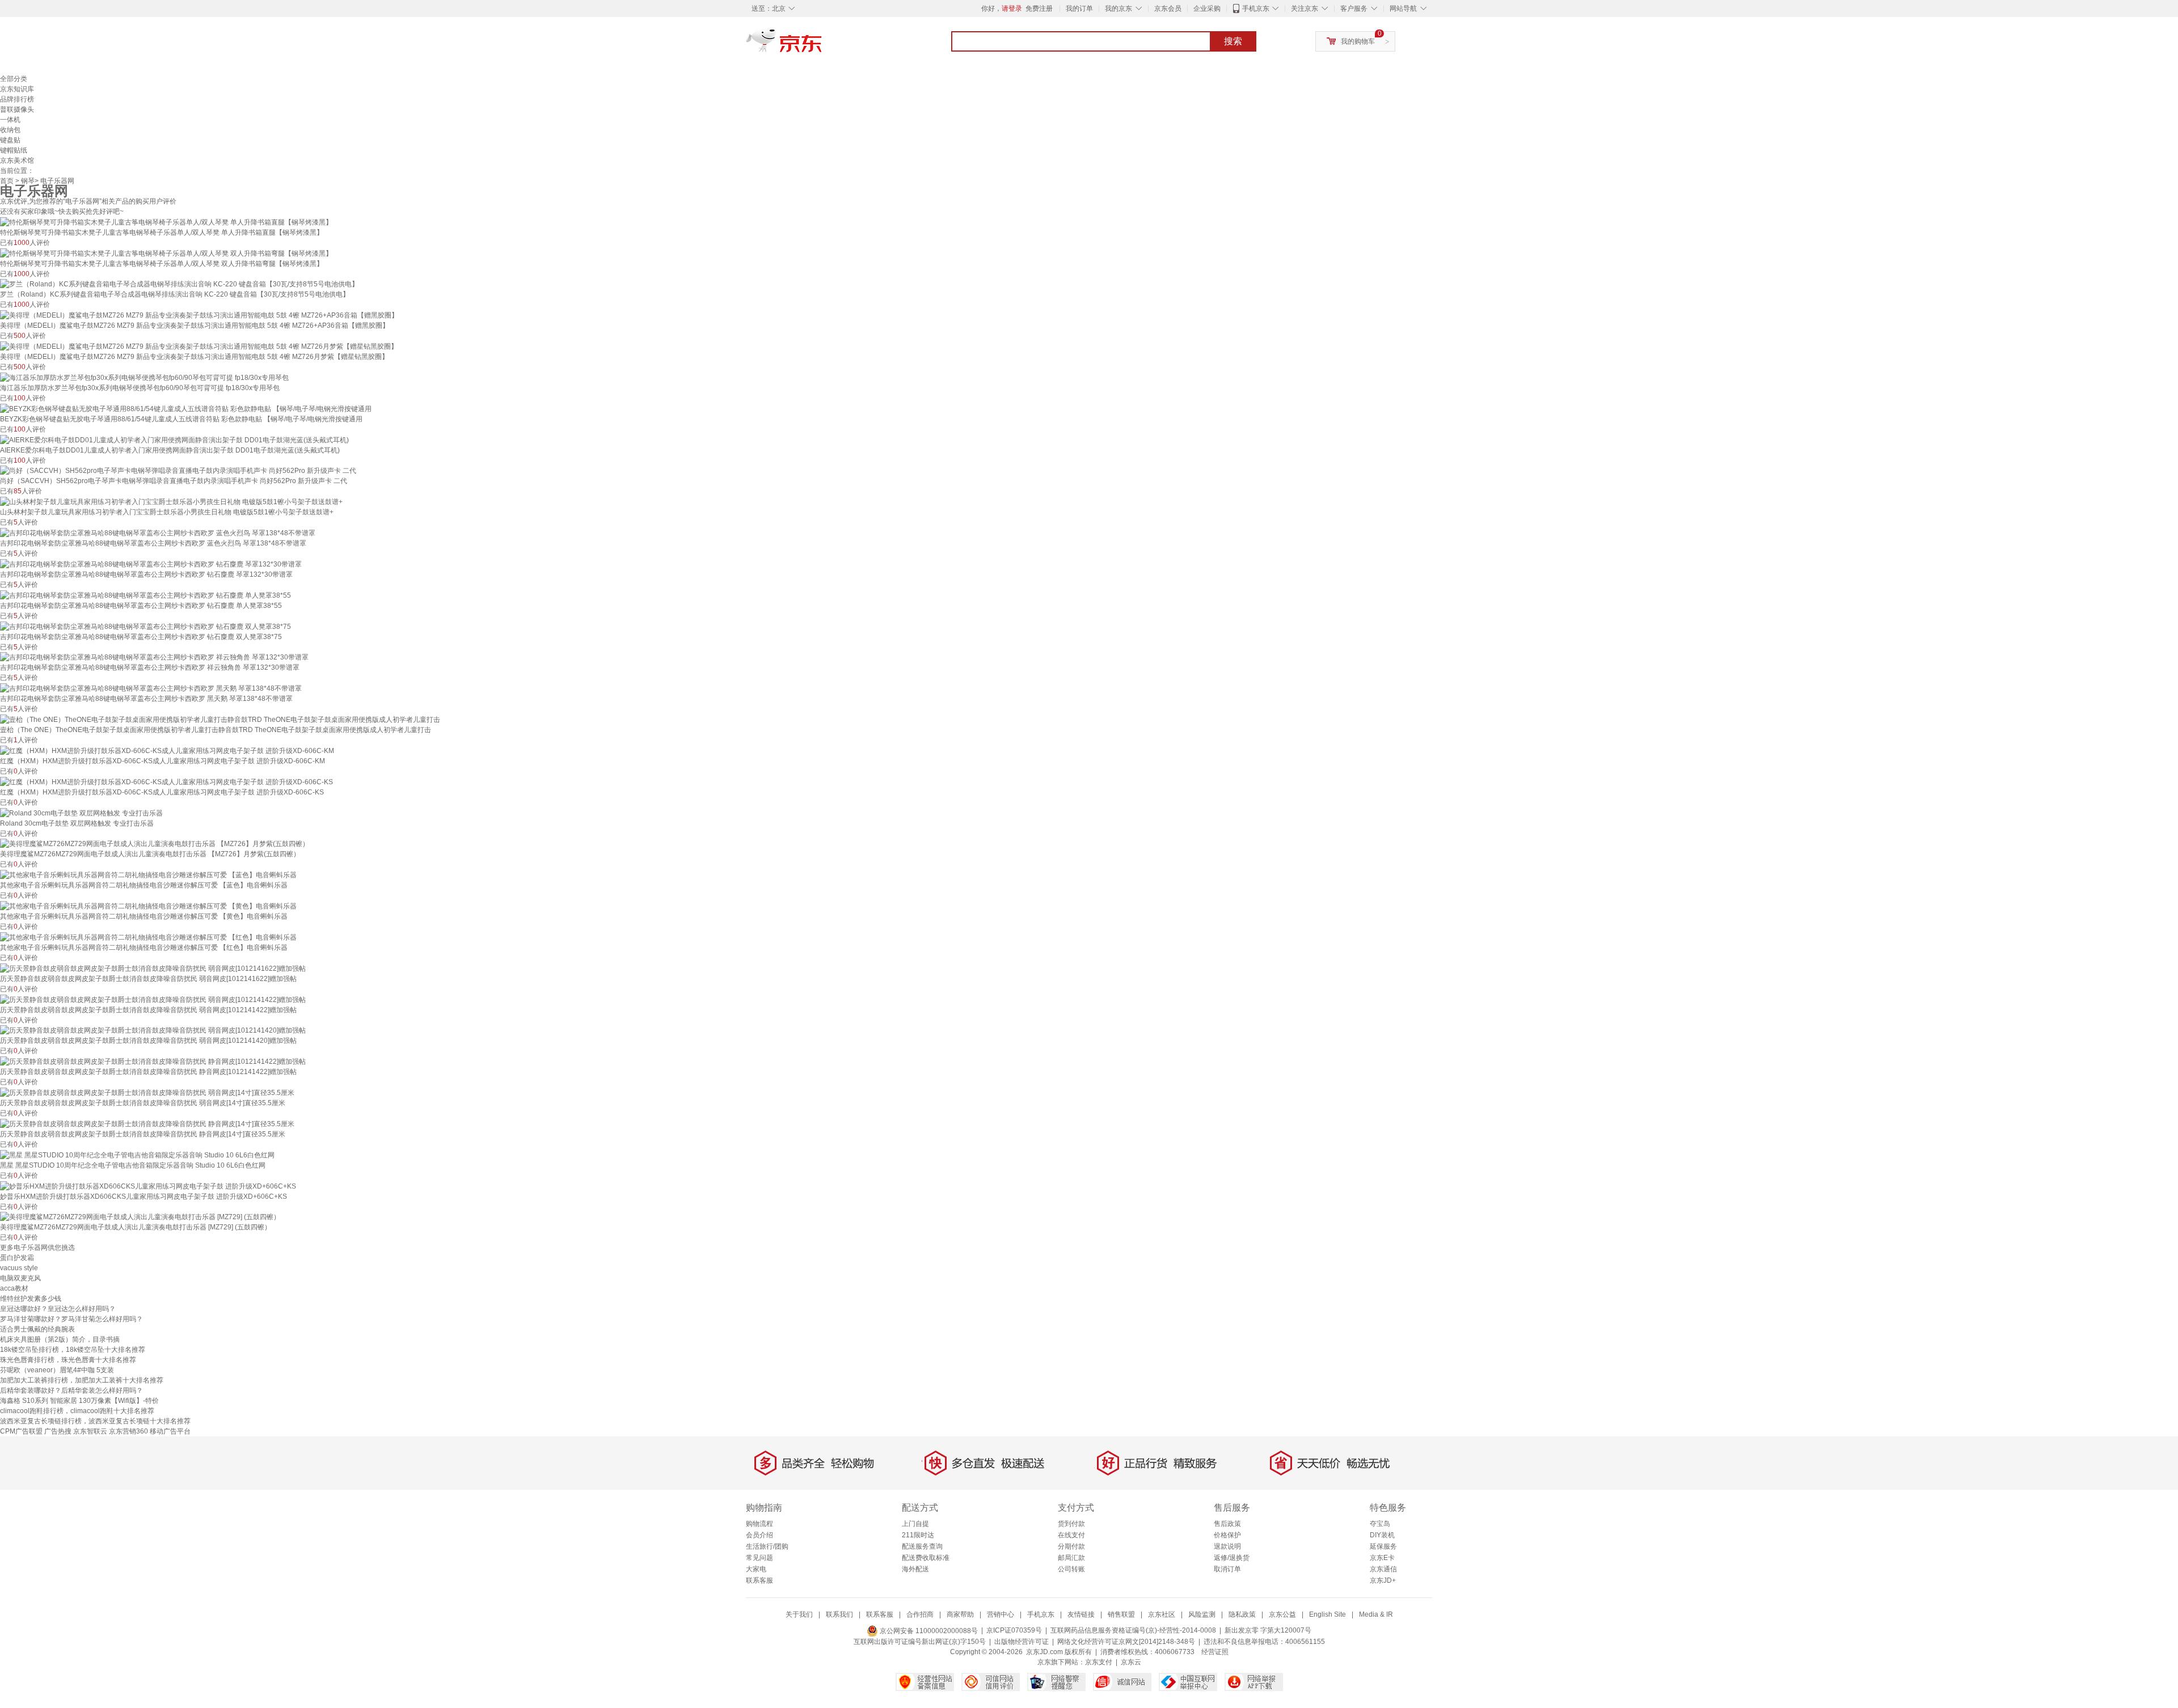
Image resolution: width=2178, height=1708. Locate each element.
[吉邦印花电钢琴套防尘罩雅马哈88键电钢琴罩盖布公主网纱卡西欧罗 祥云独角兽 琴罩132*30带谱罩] (154, 657)
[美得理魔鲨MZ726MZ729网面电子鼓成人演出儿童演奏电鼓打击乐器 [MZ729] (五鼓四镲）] (140, 1217)
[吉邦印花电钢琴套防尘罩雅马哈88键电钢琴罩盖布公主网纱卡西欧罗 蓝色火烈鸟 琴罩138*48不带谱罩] (158, 532)
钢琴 (28, 181)
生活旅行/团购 (767, 1546)
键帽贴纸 (14, 150)
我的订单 (1079, 9)
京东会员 (1168, 9)
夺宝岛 (1380, 1524)
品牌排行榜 (17, 99)
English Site (1328, 1614)
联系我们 (839, 1614)
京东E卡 (1382, 1558)
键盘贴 (10, 140)
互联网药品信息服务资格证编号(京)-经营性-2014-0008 (1133, 1631)
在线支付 (1071, 1535)
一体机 (10, 120)
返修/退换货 (1232, 1558)
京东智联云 (90, 1431)
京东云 (1131, 1662)
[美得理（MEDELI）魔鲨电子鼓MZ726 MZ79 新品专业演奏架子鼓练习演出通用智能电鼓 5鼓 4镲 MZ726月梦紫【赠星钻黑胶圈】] (199, 346)
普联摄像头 (17, 109)
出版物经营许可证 (1022, 1642)
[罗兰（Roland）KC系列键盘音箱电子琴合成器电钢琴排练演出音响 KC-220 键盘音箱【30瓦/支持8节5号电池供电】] (179, 284)
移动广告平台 (170, 1431)
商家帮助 (960, 1614)
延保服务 (1383, 1546)
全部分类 (14, 79)
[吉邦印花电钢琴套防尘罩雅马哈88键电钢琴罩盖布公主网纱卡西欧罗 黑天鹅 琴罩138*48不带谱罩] (151, 688)
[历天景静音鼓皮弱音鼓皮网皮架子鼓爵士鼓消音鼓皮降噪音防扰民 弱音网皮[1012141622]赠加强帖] (153, 968)
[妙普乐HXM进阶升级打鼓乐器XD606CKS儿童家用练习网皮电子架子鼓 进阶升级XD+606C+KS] (148, 1186)
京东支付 (1099, 1662)
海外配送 (915, 1569)
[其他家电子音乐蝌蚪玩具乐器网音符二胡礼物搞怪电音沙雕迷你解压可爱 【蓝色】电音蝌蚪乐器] (148, 874)
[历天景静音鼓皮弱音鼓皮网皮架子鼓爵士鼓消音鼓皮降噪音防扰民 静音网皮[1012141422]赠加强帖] (153, 1061)
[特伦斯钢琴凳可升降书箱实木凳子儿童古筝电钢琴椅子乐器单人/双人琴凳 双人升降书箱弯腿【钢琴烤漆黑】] (166, 253)
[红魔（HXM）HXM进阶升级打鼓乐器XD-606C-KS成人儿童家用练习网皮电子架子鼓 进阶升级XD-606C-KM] (167, 750)
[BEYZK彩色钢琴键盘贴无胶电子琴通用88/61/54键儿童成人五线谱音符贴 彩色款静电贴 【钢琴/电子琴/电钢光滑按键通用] (186, 408)
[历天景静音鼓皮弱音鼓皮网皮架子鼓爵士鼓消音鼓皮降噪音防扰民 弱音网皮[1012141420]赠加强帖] (153, 1030)
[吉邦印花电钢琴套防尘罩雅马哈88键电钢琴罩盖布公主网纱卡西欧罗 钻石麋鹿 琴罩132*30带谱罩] (151, 564)
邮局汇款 (1071, 1558)
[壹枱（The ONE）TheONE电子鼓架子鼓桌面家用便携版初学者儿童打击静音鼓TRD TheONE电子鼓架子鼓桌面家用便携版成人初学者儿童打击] (220, 719)
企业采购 (1207, 9)
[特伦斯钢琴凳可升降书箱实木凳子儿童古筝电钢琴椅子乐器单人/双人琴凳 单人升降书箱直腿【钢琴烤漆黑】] (166, 222)
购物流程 (759, 1524)
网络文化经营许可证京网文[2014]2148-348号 (1126, 1642)
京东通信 (1383, 1569)
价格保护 (1227, 1535)
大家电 (756, 1569)
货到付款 (1071, 1524)
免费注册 (1039, 9)
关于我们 (799, 1614)
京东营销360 (128, 1431)
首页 (7, 181)
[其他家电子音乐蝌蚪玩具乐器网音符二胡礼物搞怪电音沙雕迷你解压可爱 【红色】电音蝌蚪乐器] (148, 937)
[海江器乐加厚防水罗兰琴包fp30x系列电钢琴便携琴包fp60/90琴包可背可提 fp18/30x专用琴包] (144, 377)
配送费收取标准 (926, 1558)
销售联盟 (1121, 1614)
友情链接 (1081, 1614)
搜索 (1233, 41)
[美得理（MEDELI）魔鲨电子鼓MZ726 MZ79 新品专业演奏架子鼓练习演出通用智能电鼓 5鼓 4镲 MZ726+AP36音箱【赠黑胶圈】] (199, 315)
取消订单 (1227, 1569)
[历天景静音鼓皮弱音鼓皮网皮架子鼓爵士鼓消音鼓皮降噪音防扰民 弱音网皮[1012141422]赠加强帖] (153, 999)
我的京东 (1118, 9)
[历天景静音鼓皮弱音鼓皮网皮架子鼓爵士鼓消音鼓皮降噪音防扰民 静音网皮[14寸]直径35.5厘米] (147, 1123)
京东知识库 (17, 89)
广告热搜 (58, 1431)
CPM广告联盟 (21, 1431)
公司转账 (1071, 1569)
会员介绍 (759, 1535)
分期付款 (1071, 1546)
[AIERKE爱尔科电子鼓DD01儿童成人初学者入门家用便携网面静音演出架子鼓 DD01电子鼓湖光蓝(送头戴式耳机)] (174, 439)
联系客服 (759, 1580)
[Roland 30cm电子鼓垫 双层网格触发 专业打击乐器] (81, 813)
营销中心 (1001, 1614)
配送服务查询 (922, 1546)
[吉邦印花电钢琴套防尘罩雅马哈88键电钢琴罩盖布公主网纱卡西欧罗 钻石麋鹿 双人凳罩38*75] (145, 626)
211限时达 (918, 1535)
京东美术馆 (17, 160)
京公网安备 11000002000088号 (928, 1631)
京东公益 (1282, 1614)
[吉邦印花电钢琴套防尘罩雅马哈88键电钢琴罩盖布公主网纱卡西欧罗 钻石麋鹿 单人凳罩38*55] (145, 595)
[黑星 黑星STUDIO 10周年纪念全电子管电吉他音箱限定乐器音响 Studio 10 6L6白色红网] (137, 1155)
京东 (822, 45)
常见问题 (759, 1558)
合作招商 (920, 1614)
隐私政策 (1242, 1614)
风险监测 (1202, 1614)
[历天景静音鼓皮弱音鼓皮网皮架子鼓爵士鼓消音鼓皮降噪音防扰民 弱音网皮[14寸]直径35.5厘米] (147, 1092)
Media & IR (1376, 1614)
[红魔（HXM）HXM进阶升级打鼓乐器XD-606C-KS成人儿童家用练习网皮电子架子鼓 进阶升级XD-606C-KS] (166, 781)
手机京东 (1256, 9)
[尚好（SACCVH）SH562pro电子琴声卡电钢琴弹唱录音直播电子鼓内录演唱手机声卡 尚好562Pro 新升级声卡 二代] (178, 471)
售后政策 (1227, 1524)
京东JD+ (1383, 1580)
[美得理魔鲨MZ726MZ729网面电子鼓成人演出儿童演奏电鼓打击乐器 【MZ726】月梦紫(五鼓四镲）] (155, 844)
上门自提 (915, 1524)
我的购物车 (1358, 41)
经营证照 (1215, 1652)
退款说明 (1227, 1546)
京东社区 (1162, 1614)
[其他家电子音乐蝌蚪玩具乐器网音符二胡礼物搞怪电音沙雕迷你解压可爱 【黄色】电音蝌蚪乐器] (148, 906)
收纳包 (10, 130)
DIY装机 (1382, 1535)
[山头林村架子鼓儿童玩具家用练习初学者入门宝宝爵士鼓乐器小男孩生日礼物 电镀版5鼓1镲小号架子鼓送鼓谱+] (171, 501)
